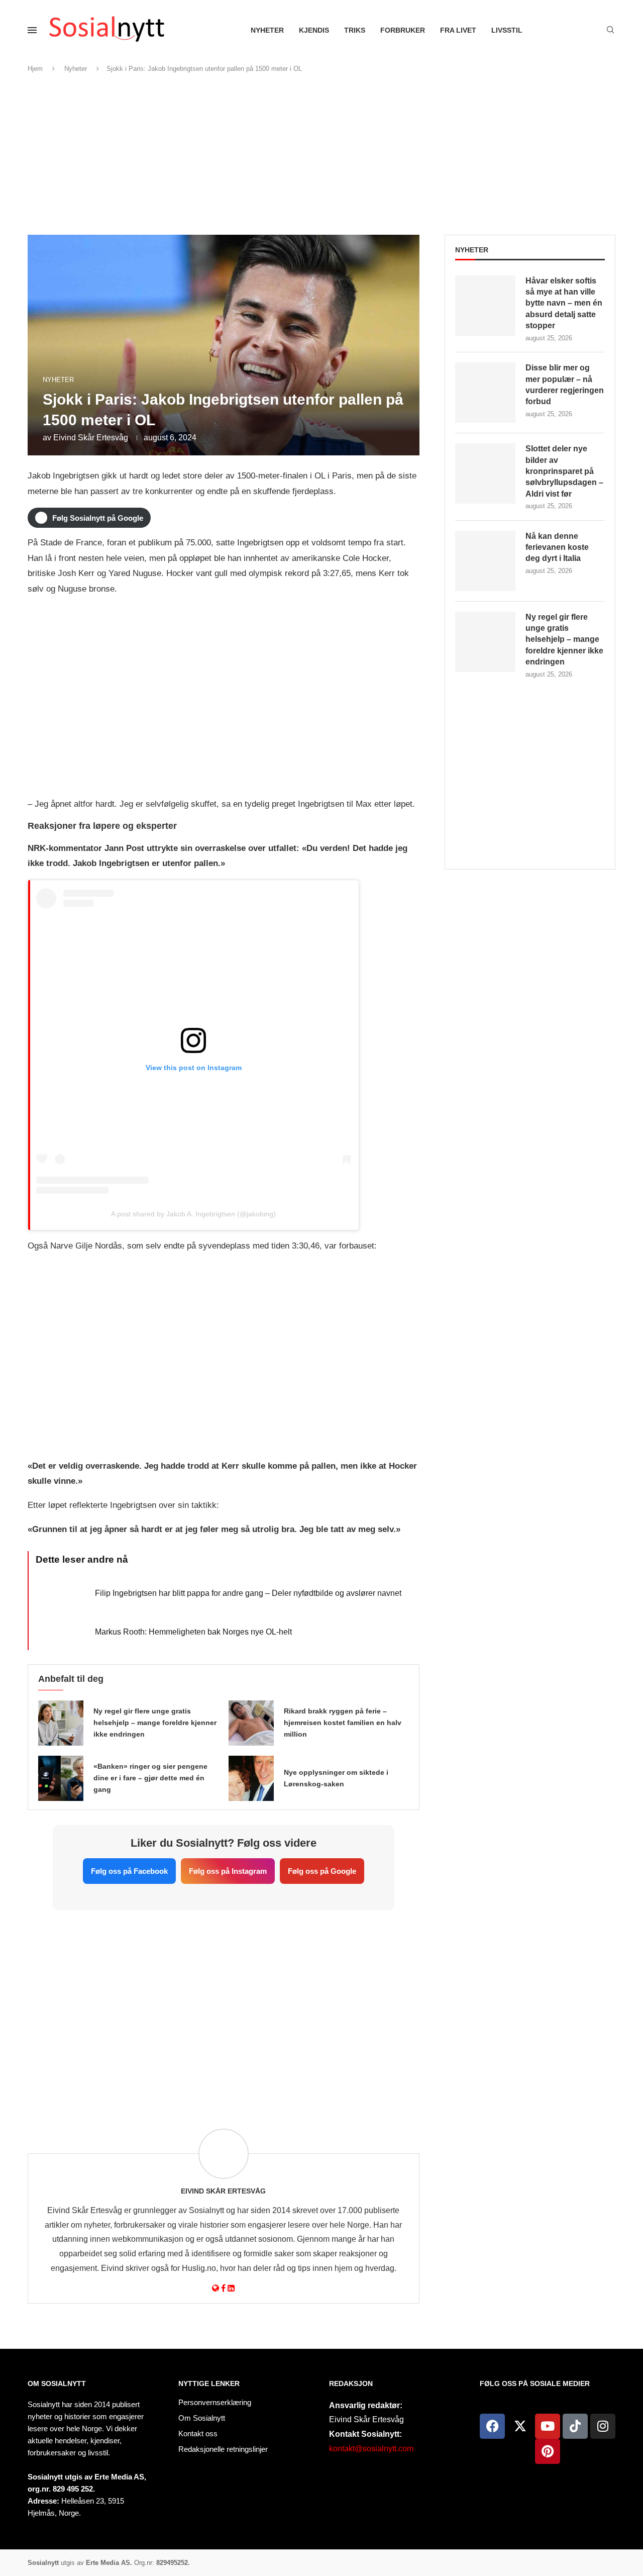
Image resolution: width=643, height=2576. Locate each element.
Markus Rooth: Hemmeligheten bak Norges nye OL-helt (193, 1632)
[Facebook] (492, 2426)
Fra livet (458, 30)
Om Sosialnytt (57, 2383)
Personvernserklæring (215, 2402)
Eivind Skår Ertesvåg (91, 438)
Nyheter (267, 30)
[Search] (610, 30)
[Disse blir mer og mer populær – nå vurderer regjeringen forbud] (485, 393)
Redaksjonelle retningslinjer (223, 2449)
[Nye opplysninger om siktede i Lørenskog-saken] (251, 1778)
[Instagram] (603, 2426)
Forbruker (403, 30)
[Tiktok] (575, 2426)
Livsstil (507, 30)
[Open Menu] (32, 30)
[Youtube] (548, 2426)
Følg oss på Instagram (228, 1871)
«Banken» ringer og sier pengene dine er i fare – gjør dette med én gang (150, 1778)
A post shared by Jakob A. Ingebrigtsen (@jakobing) (193, 1214)
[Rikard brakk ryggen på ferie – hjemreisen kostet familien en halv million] (251, 1723)
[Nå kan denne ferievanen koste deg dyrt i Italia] (485, 561)
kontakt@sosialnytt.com (371, 2449)
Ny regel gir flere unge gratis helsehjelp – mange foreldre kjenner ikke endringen (155, 1723)
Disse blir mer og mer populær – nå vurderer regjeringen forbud (565, 385)
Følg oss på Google (322, 1871)
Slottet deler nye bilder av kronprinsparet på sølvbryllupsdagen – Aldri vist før (564, 471)
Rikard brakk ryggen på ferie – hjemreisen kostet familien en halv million (343, 1723)
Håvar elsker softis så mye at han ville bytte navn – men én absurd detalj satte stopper (564, 303)
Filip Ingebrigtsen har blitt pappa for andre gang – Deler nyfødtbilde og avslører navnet (248, 1593)
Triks (355, 30)
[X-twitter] (520, 2426)
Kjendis (314, 30)
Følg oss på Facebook (129, 1871)
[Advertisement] (321, 154)
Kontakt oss (198, 2434)
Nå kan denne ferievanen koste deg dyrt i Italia (557, 547)
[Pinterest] (548, 2451)
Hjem (35, 69)
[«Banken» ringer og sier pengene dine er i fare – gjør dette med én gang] (61, 1778)
